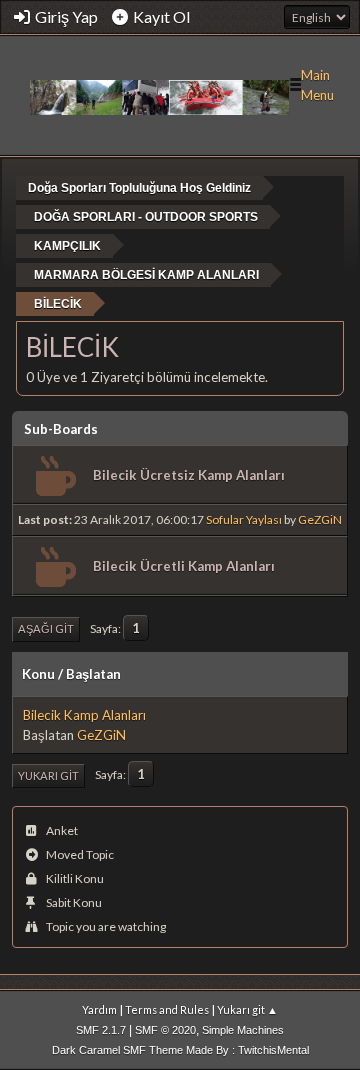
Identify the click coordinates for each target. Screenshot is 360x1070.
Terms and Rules (167, 1009)
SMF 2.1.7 (101, 1030)
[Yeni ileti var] (53, 476)
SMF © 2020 (165, 1030)
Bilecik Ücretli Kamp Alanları (184, 566)
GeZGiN (320, 519)
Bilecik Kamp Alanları (84, 715)
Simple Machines (243, 1030)
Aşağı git (46, 628)
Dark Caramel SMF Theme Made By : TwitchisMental (180, 1050)
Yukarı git (48, 775)
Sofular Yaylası (244, 519)
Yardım (99, 1009)
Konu (38, 674)
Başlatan (93, 674)
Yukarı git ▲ (247, 1009)
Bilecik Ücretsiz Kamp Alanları (189, 475)
